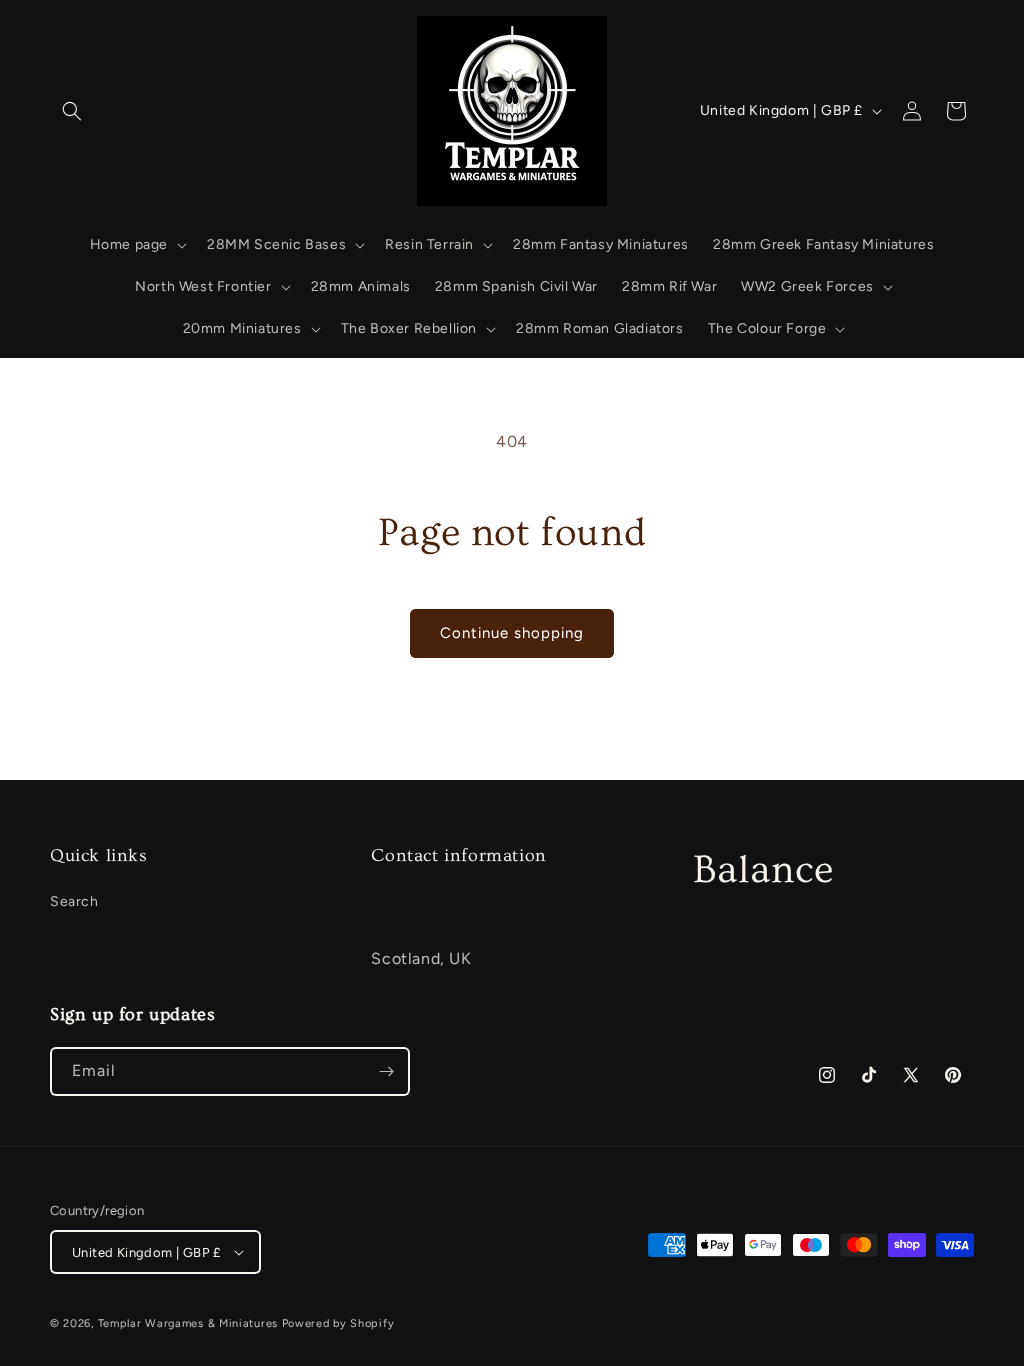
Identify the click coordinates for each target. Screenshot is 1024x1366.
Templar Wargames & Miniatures (188, 1323)
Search (74, 901)
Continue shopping (512, 633)
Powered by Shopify (338, 1323)
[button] (72, 111)
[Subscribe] (386, 1071)
